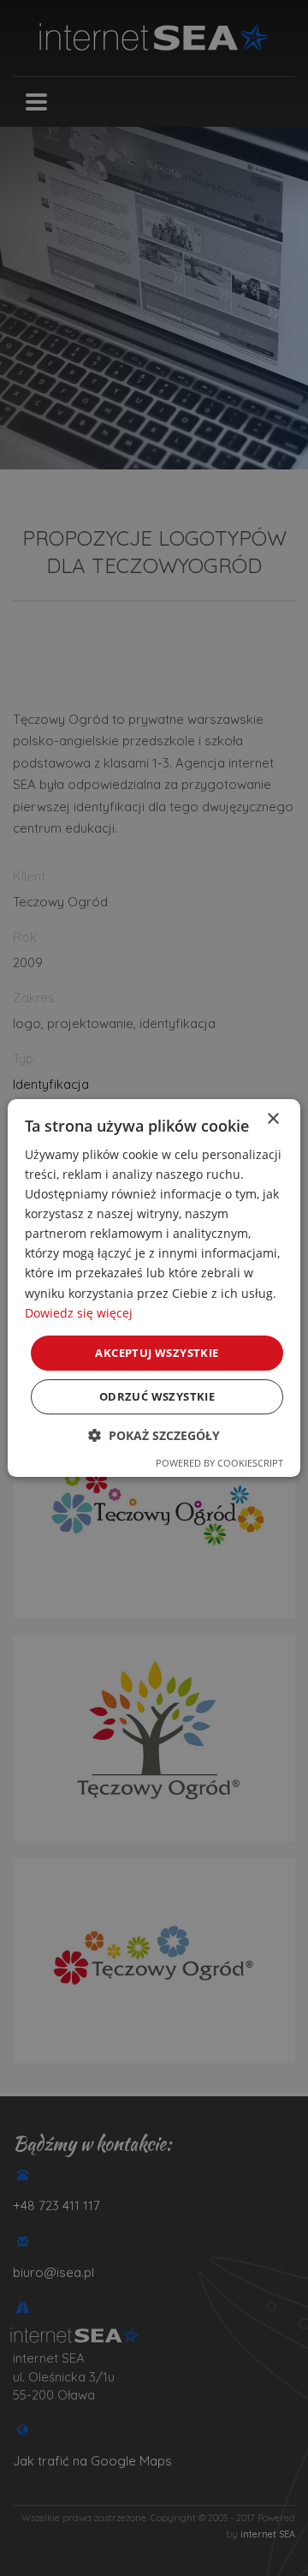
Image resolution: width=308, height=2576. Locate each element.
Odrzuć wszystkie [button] (157, 1396)
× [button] (272, 1119)
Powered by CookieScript (219, 1463)
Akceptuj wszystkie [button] (157, 1353)
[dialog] (154, 1288)
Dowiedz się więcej (79, 1313)
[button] (154, 1435)
